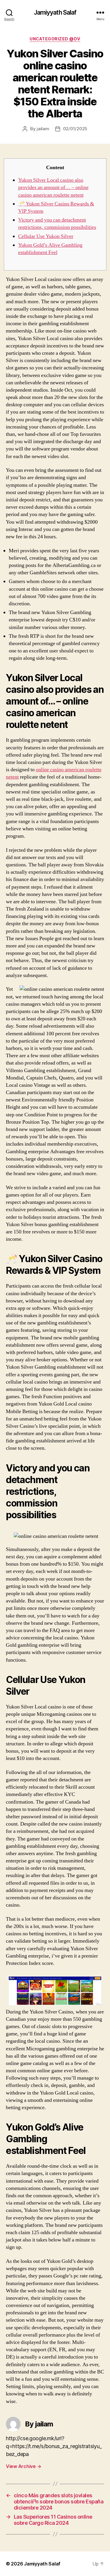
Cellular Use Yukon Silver (46, 236)
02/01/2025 (75, 129)
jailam (43, 129)
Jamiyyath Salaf (55, 12)
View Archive (23, 2466)
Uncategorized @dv (55, 39)
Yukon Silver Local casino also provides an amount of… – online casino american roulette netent (53, 187)
